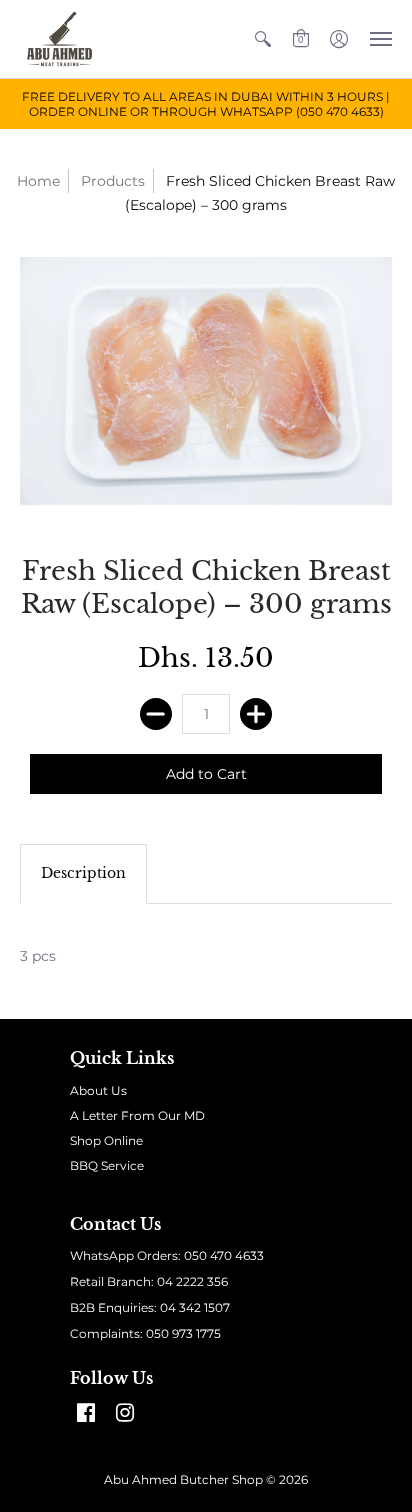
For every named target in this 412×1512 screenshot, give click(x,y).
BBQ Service (107, 1165)
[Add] (256, 714)
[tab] (83, 874)
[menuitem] (263, 39)
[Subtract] (156, 714)
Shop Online (106, 1140)
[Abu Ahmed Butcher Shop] (60, 39)
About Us (98, 1090)
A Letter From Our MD (137, 1115)
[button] (263, 39)
